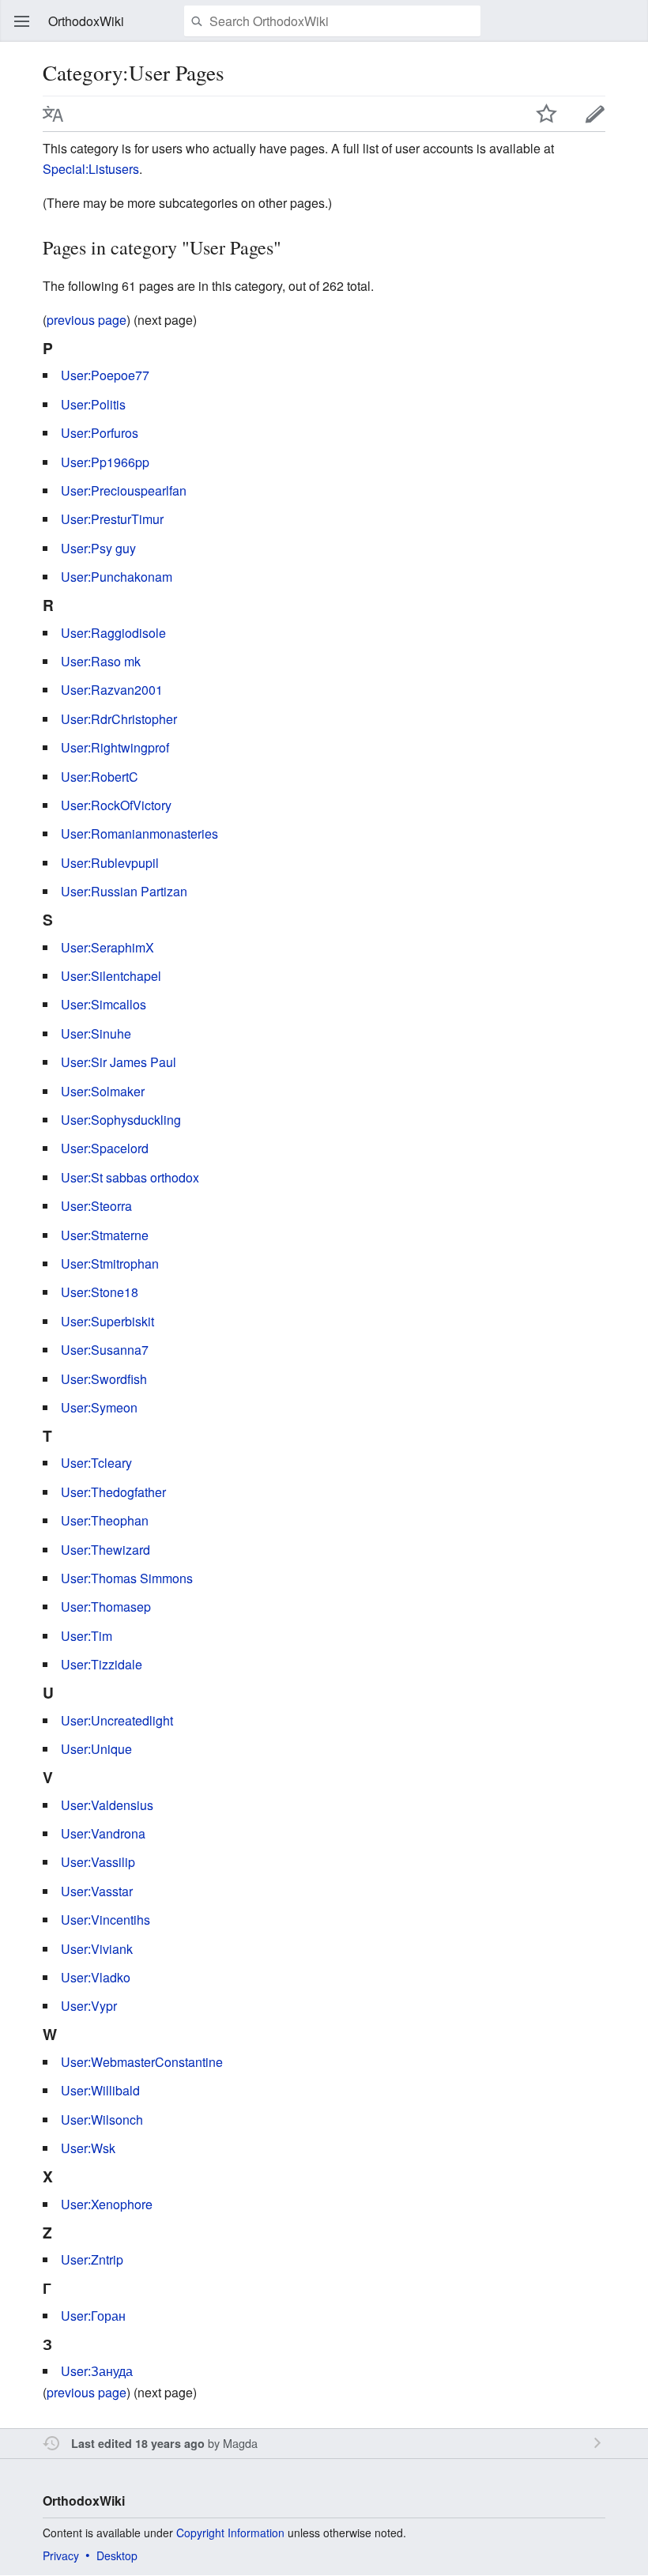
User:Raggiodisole (113, 633)
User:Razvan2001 (112, 690)
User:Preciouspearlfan (124, 490)
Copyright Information (230, 2533)
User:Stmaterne (105, 1235)
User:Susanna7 (105, 1350)
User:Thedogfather (113, 1492)
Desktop (117, 2555)
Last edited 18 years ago (138, 2443)
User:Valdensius (107, 1805)
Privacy (61, 2555)
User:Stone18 (100, 1292)
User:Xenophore (107, 2204)
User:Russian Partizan (124, 891)
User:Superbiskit (107, 1321)
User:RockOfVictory (116, 805)
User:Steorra (96, 1206)
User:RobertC (100, 777)
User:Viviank (97, 1949)
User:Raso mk (101, 661)
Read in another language (53, 114)
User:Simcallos (104, 1004)
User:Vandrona (103, 1833)
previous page (87, 320)
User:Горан (93, 2316)
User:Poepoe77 (105, 375)
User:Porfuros (100, 433)
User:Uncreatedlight (117, 1720)
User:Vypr (89, 2006)
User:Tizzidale (102, 1664)
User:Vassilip (98, 1862)
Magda (240, 2443)
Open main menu (22, 21)
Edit (595, 114)
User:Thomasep (106, 1607)
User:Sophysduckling (121, 1120)
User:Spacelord (105, 1148)
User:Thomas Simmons (127, 1578)
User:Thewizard (105, 1550)
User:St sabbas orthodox (130, 1177)
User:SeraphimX (107, 947)
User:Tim (87, 1636)
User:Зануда (97, 2371)
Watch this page (547, 114)
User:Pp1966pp (105, 462)
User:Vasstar (97, 1891)
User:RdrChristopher (119, 719)
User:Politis (93, 404)
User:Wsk (88, 2148)
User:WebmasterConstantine (142, 2062)
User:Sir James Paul (119, 1062)
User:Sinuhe (96, 1033)
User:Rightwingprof (115, 747)
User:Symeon (99, 1407)
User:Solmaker (103, 1091)
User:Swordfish (104, 1379)
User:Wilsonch (102, 2120)
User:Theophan (105, 1520)
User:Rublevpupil (110, 863)
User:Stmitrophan (110, 1263)
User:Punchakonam (117, 577)
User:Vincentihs (105, 1920)
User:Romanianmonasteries (139, 834)
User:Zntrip (92, 2259)
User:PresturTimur (112, 519)
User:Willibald (100, 2090)
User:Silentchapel (111, 976)
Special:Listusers (91, 169)
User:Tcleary (96, 1463)
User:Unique (96, 1749)
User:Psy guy (98, 548)
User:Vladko (96, 1977)
